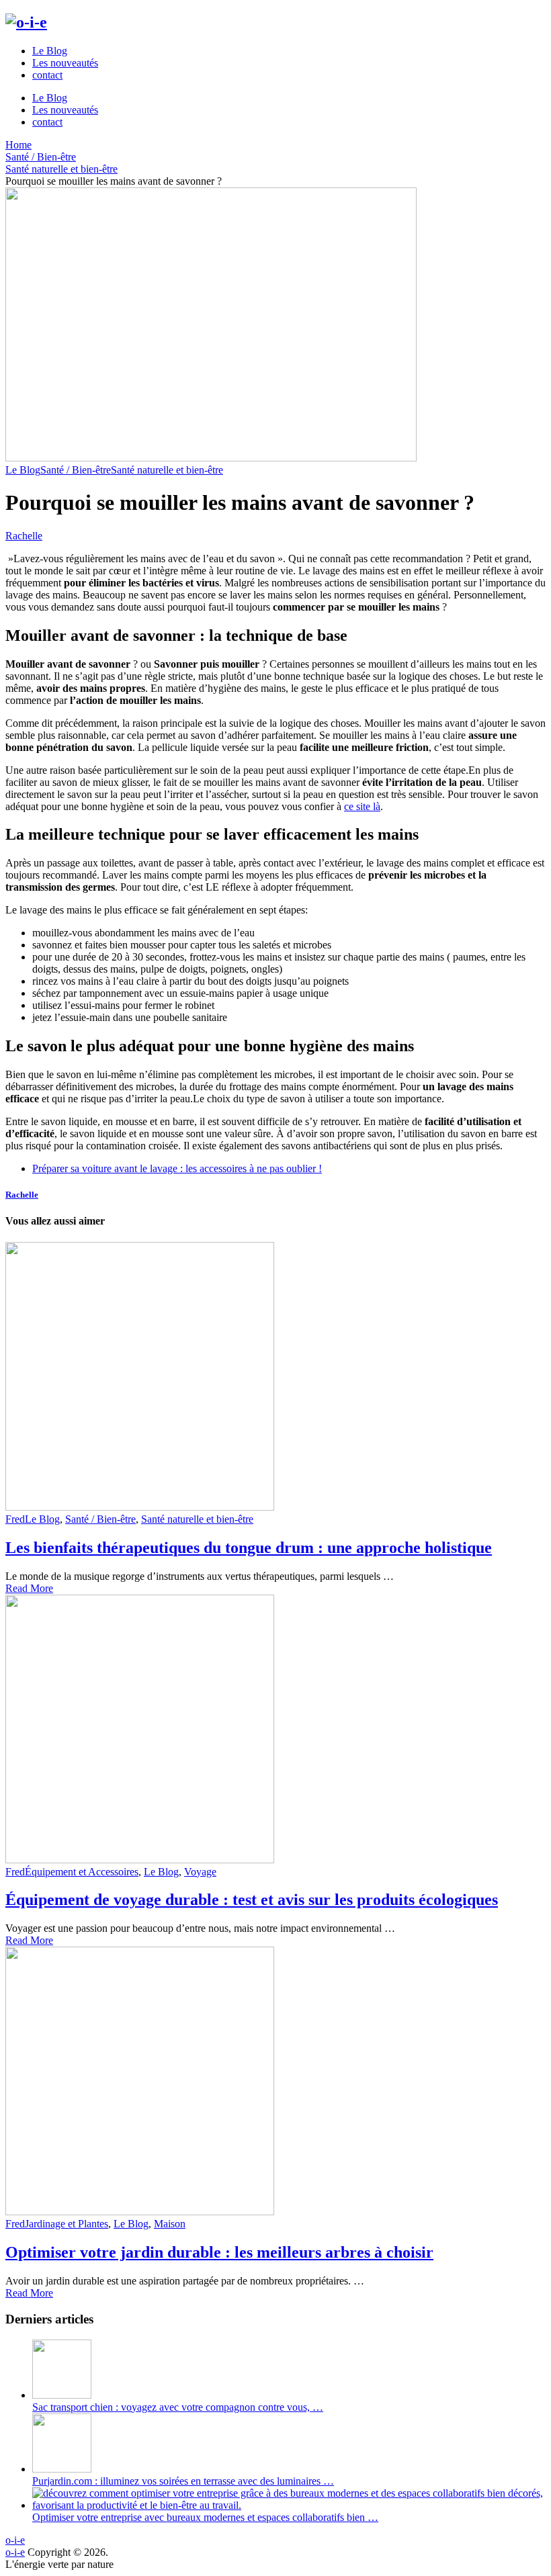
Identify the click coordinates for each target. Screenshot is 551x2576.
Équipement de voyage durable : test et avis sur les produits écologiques (252, 1900)
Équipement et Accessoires (82, 1872)
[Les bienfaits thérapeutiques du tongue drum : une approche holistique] (275, 1378)
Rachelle (24, 536)
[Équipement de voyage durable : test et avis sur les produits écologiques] (275, 1730)
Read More (29, 1588)
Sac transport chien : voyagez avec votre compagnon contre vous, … (178, 2407)
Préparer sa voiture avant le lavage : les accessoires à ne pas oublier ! (177, 1168)
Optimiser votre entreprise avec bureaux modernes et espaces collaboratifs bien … (205, 2517)
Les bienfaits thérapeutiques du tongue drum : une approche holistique (249, 1548)
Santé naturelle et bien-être (167, 470)
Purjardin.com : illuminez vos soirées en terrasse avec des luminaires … (183, 2481)
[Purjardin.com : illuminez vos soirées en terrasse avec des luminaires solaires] (62, 2469)
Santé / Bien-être (76, 470)
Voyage (200, 1872)
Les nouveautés (65, 63)
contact (47, 75)
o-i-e (15, 2540)
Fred (15, 1519)
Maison (170, 2224)
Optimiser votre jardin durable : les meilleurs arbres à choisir (219, 2252)
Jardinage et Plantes (67, 2224)
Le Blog (50, 51)
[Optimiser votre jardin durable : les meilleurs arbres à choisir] (275, 2082)
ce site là (362, 806)
